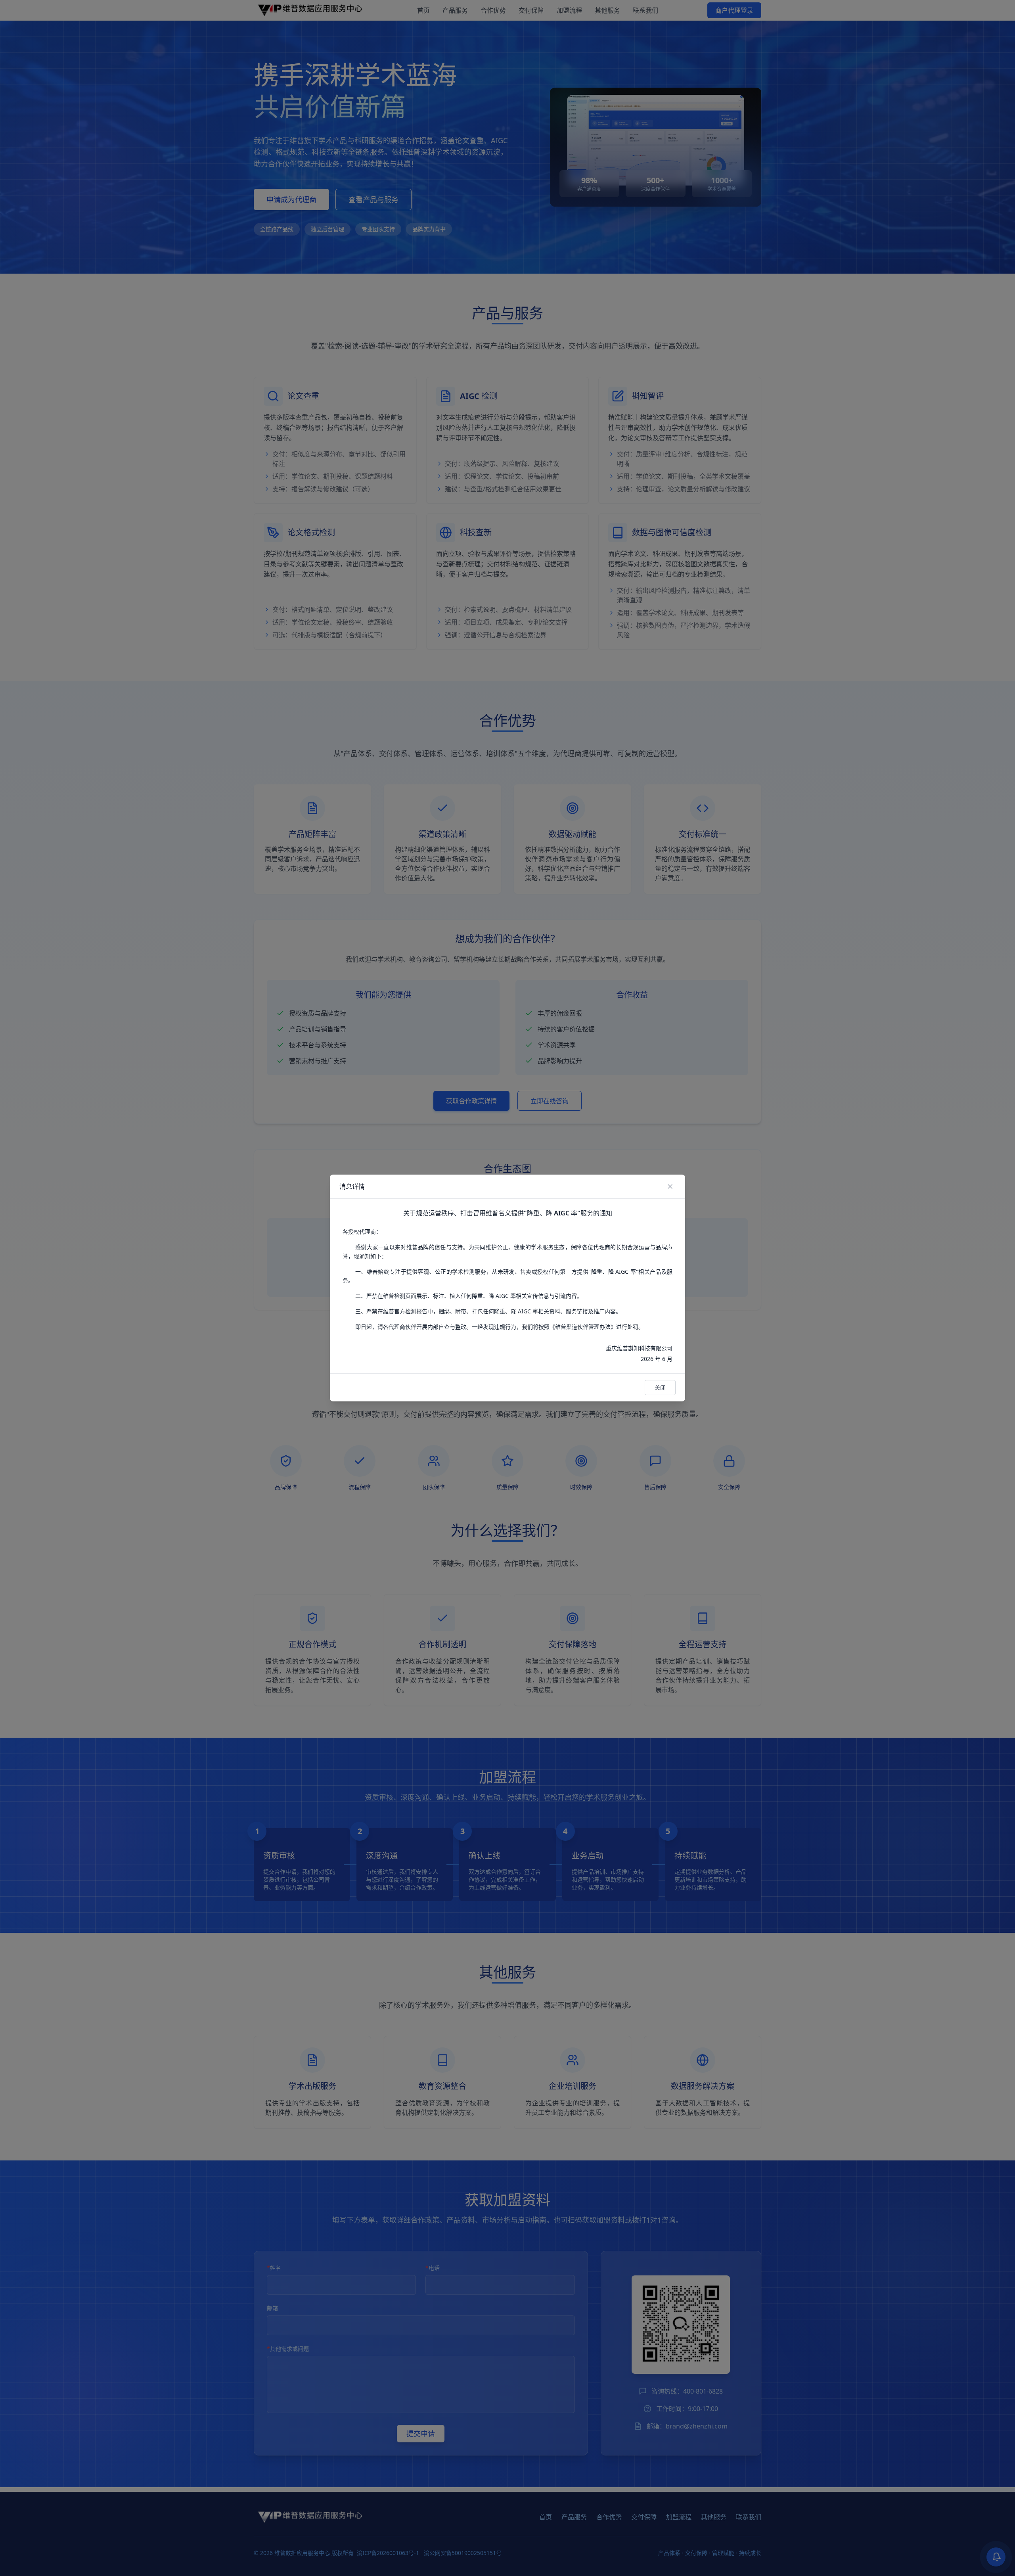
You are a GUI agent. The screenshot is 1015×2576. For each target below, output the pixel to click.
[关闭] (670, 1186)
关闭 (660, 1387)
